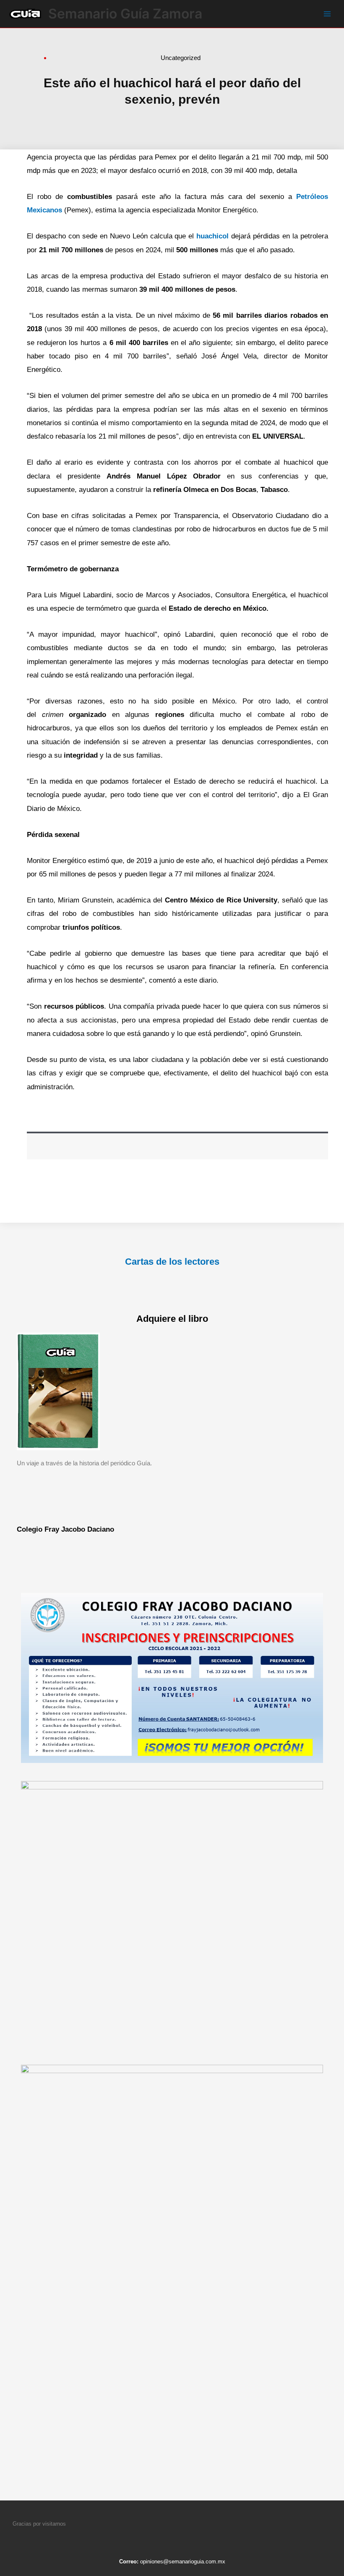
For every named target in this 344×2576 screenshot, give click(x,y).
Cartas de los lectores (172, 1262)
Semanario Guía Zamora (125, 14)
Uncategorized (181, 58)
